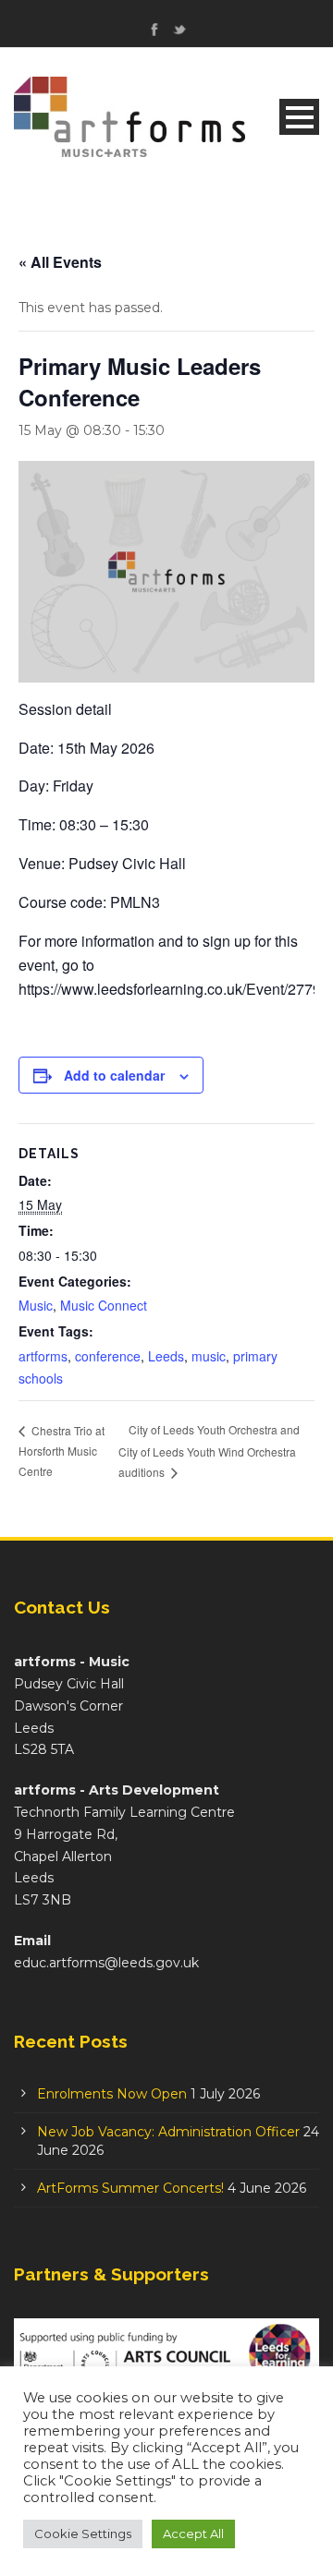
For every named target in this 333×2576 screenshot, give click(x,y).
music (209, 1356)
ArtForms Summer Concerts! (130, 2188)
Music (36, 1305)
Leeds (166, 1356)
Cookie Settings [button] (83, 2534)
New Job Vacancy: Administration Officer (168, 2132)
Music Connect (104, 1305)
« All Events (60, 262)
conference (108, 1356)
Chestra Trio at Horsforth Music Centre (62, 1451)
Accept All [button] (193, 2534)
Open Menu (299, 117)
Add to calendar (114, 1075)
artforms (43, 1356)
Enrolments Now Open (112, 2094)
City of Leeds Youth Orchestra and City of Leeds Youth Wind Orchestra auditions (209, 1450)
